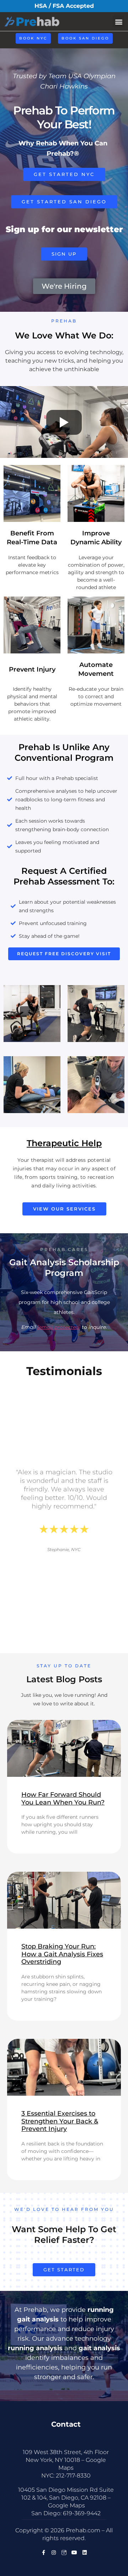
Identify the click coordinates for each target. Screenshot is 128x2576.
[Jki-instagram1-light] (64, 2553)
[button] (119, 22)
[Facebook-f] (43, 2553)
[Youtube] (74, 2553)
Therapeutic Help (64, 1143)
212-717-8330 (73, 2476)
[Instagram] (54, 2553)
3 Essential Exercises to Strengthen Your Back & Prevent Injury (60, 2121)
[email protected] (59, 1327)
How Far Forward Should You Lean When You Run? (63, 1799)
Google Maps (66, 2505)
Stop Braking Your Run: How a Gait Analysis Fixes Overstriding (62, 1954)
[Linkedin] (85, 2553)
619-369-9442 (82, 2513)
